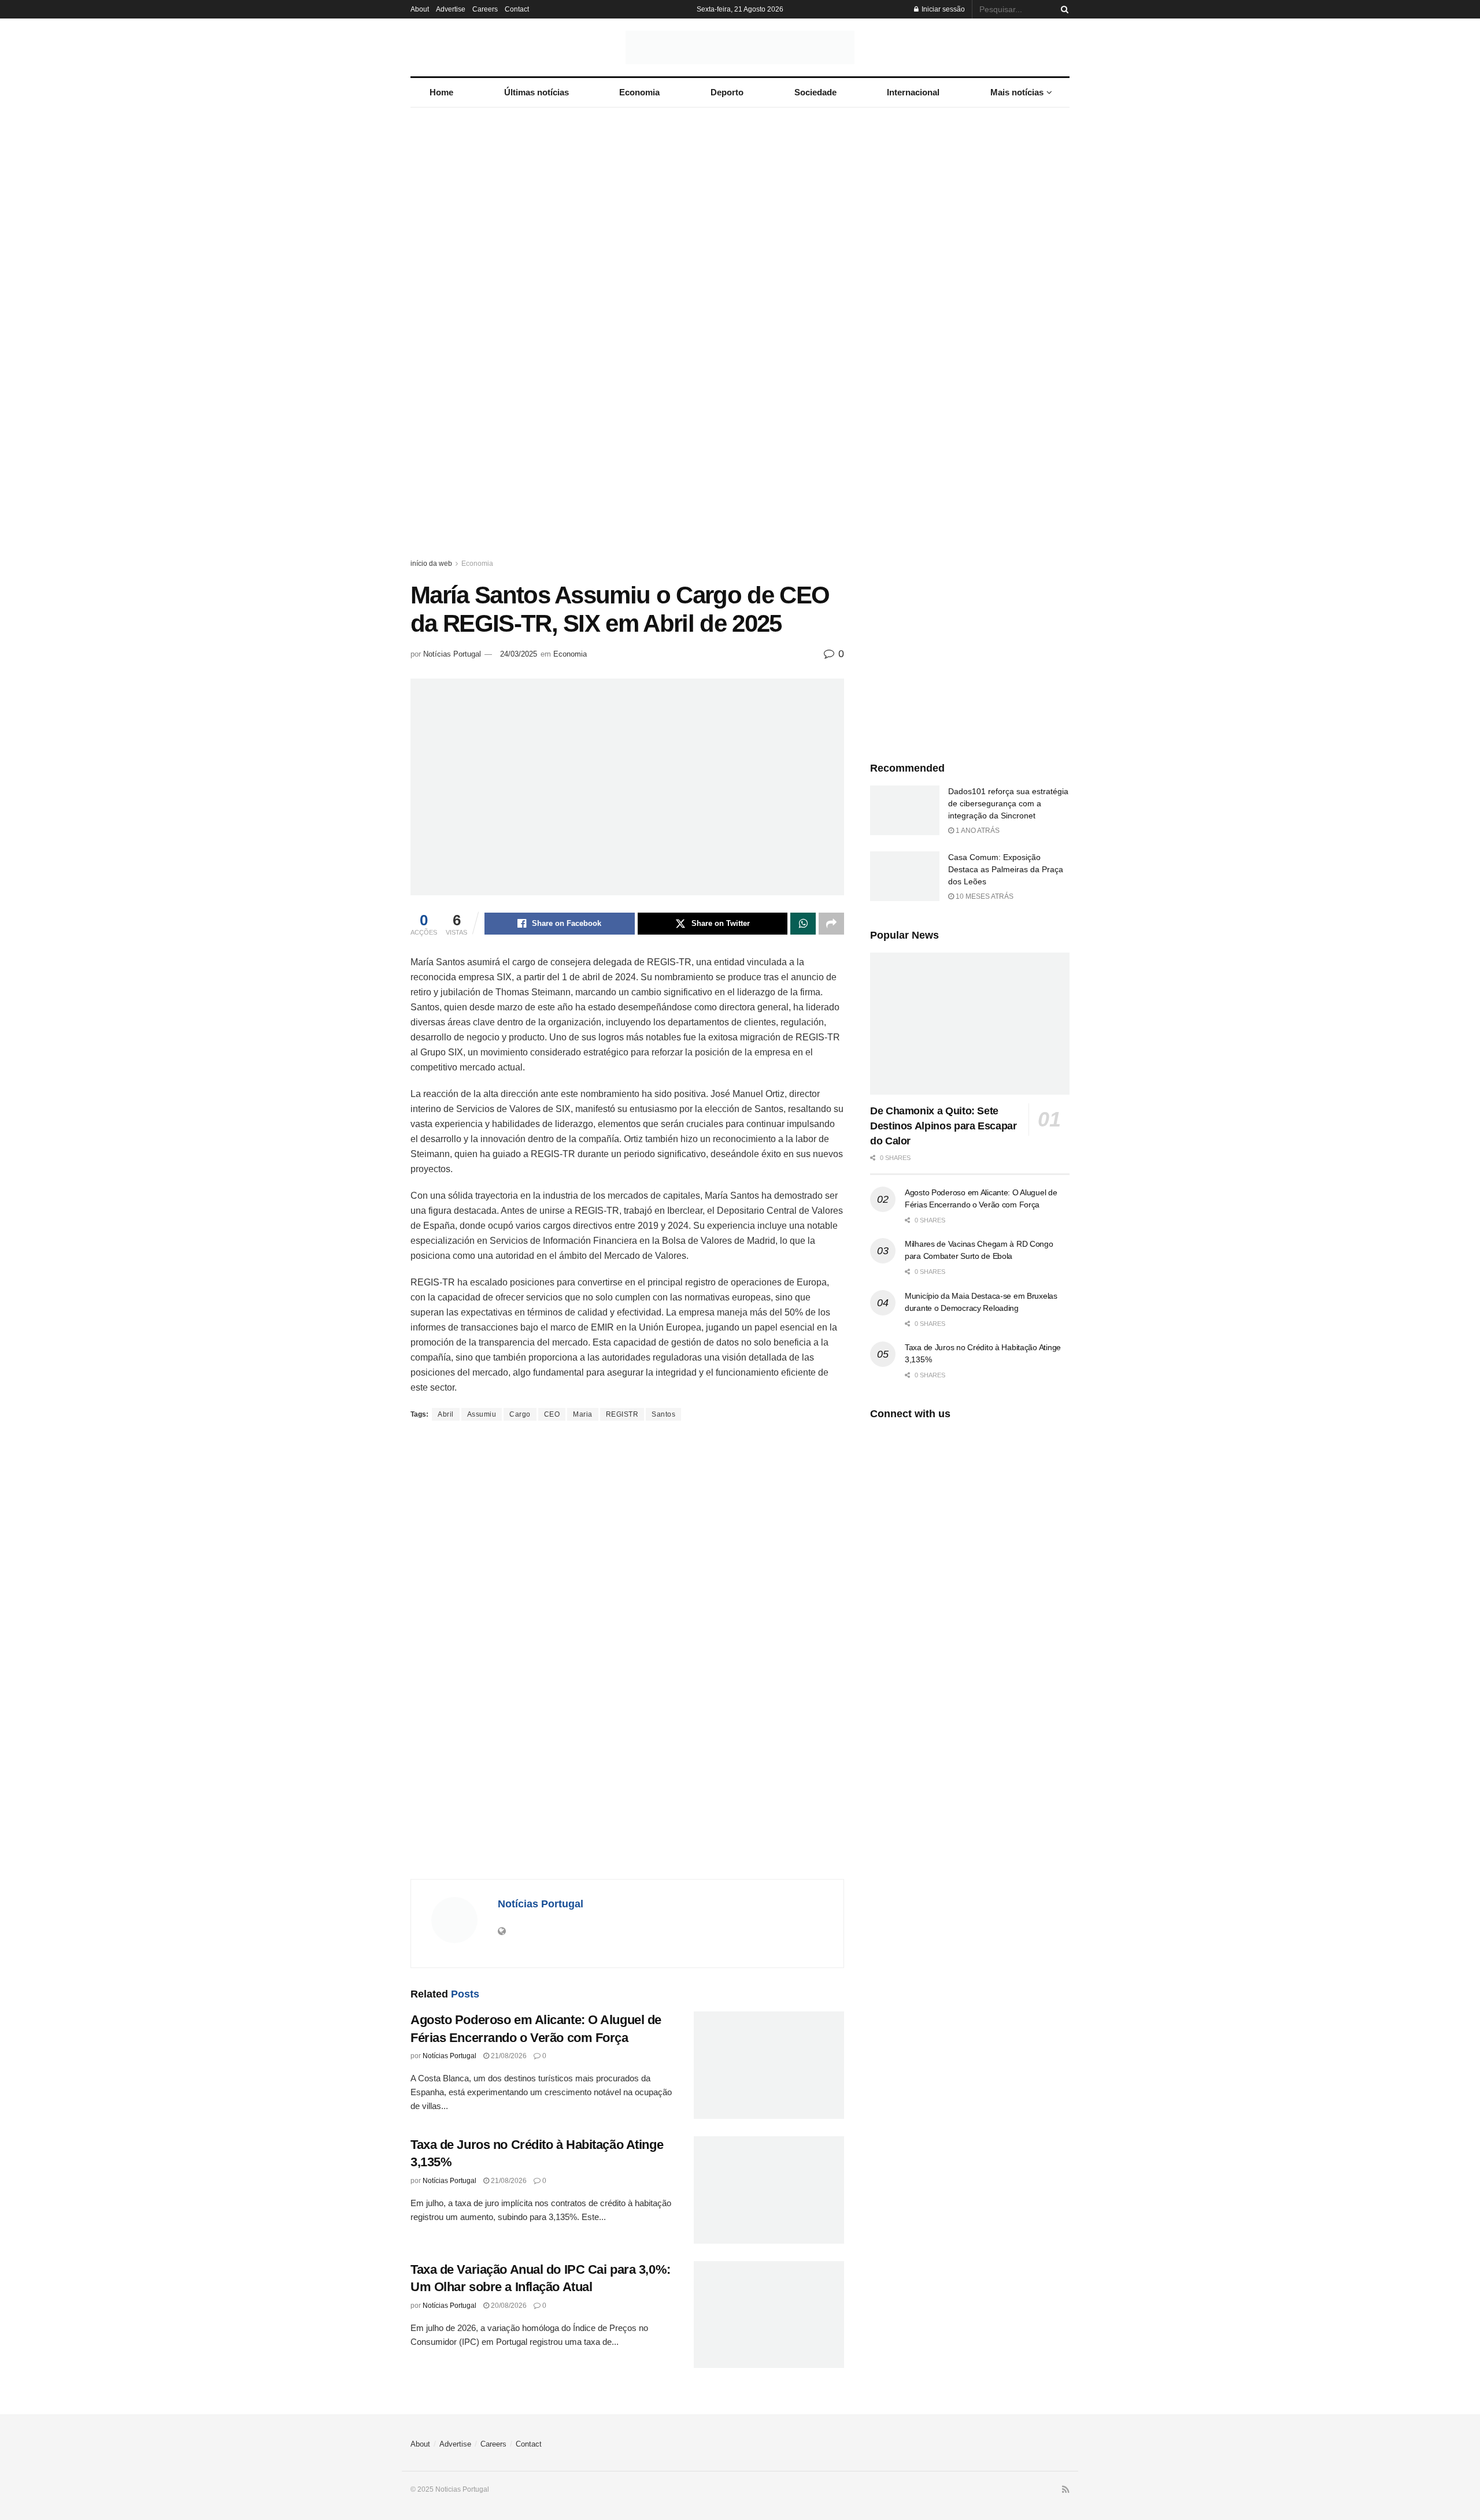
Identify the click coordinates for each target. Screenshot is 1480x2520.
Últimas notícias (536, 92)
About (420, 9)
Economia (639, 92)
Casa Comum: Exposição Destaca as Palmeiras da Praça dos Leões (1006, 869)
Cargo (520, 1414)
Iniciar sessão (942, 9)
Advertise (451, 9)
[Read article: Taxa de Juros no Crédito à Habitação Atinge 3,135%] (769, 2190)
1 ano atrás (977, 831)
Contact (517, 9)
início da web (431, 564)
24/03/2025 (519, 654)
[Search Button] (1063, 9)
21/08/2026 (508, 2056)
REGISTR (622, 1414)
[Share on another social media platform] (831, 924)
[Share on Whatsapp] (803, 924)
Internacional (913, 92)
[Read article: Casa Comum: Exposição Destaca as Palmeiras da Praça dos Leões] (905, 876)
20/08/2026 (508, 2306)
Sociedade (815, 92)
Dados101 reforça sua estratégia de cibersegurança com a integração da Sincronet (1008, 803)
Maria (583, 1414)
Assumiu (482, 1414)
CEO (552, 1414)
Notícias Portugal (452, 654)
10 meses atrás (984, 896)
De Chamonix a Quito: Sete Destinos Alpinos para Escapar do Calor (943, 1126)
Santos (663, 1414)
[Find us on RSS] (1066, 2490)
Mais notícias (1017, 92)
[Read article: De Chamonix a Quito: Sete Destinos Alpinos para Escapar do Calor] (970, 1024)
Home (441, 92)
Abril (446, 1414)
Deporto (727, 92)
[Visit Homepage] (740, 47)
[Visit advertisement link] (740, 344)
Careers (485, 9)
